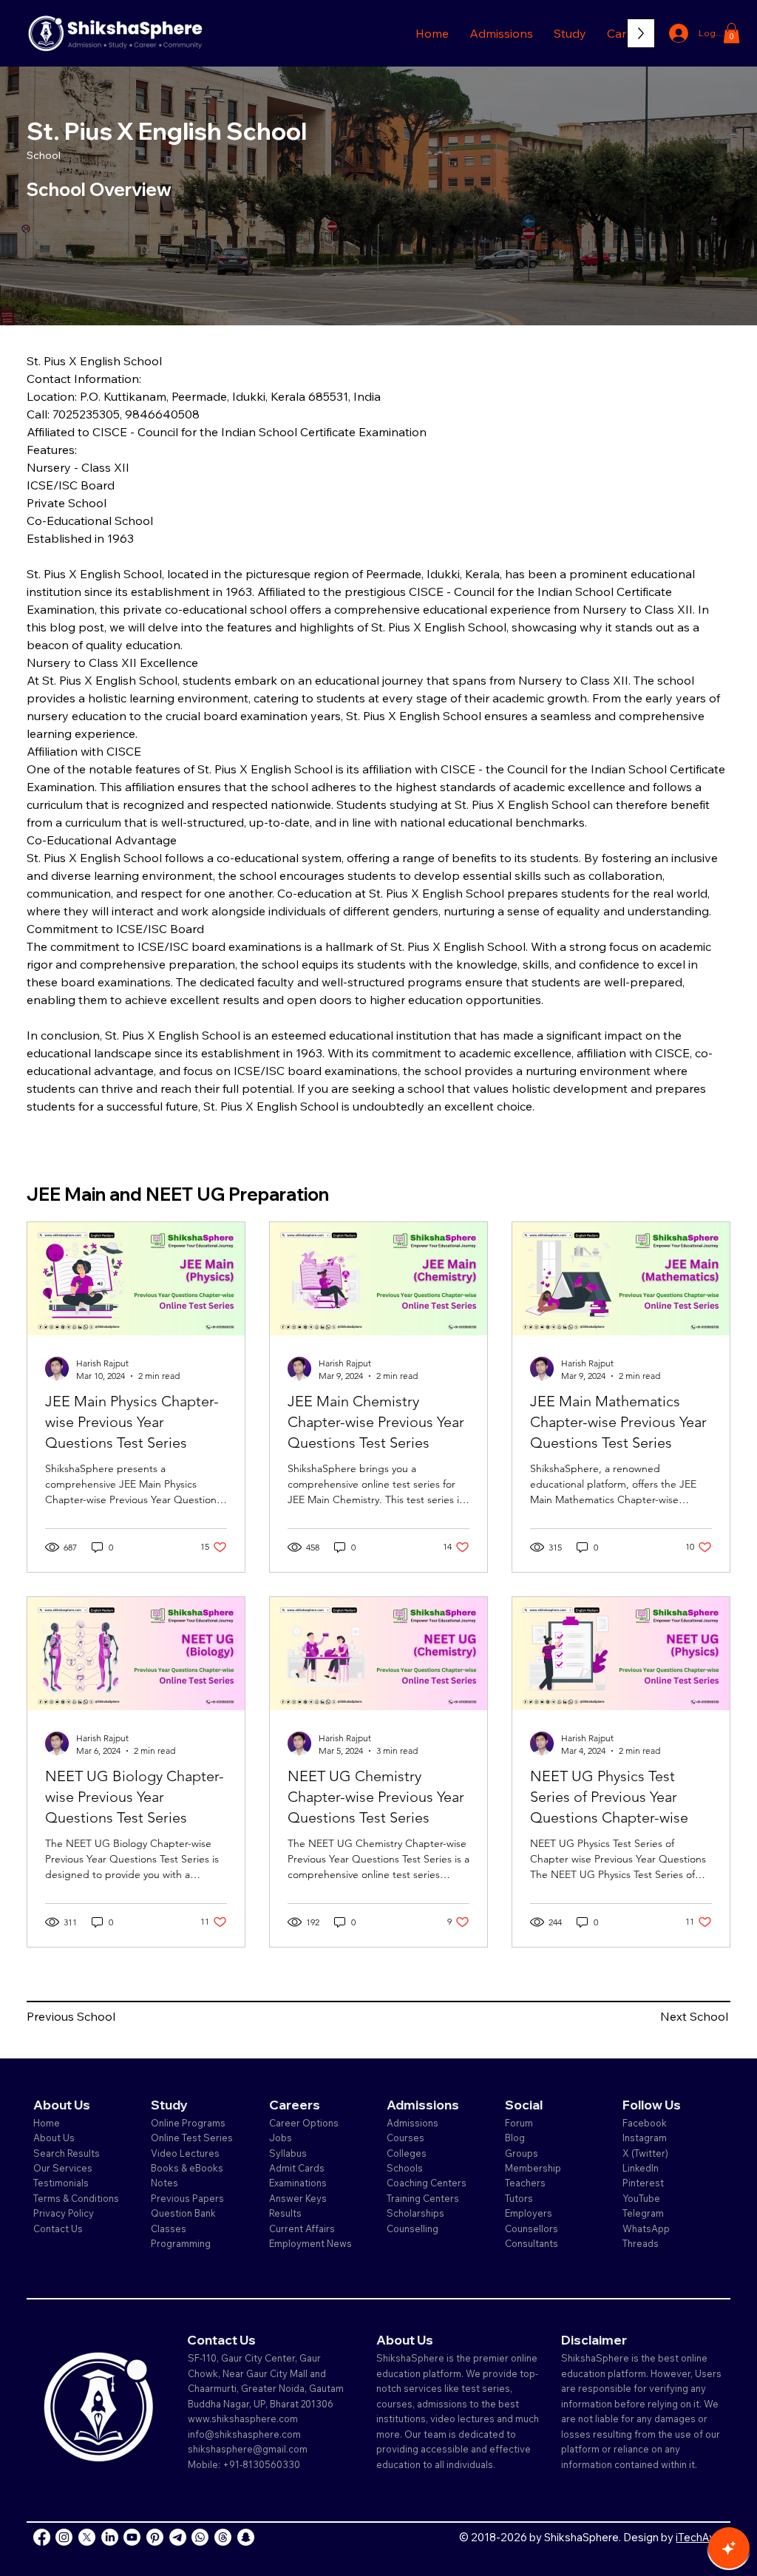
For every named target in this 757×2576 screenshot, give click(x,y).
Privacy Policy (64, 2213)
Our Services (63, 2168)
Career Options (304, 2123)
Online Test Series (192, 2138)
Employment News (310, 2243)
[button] (501, 33)
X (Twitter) (645, 2153)
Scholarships (415, 2213)
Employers (529, 2213)
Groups (522, 2153)
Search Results (67, 2153)
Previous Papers (187, 2198)
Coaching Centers (427, 2183)
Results (285, 2213)
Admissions (414, 2123)
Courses (405, 2138)
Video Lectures (185, 2153)
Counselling (413, 2228)
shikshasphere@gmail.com (248, 2449)
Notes (164, 2183)
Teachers (525, 2183)
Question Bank (183, 2213)
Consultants (532, 2243)
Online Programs (188, 2123)
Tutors (519, 2198)
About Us (54, 2138)
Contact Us (58, 2228)
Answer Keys (298, 2198)
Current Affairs (302, 2228)
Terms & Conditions (76, 2198)
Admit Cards (297, 2168)
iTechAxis (699, 2537)
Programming (181, 2243)
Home (47, 2123)
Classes (170, 2228)
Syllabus (288, 2153)
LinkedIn (641, 2168)
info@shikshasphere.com (244, 2434)
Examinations (298, 2183)
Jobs (281, 2138)
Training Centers (423, 2198)
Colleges (407, 2153)
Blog (515, 2138)
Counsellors (532, 2228)
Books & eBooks (187, 2168)
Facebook (645, 2123)
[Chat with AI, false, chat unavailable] (729, 2548)
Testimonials (61, 2183)
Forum (519, 2123)
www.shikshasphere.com (243, 2419)
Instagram (645, 2138)
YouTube (641, 2198)
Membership (533, 2168)
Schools (405, 2168)
